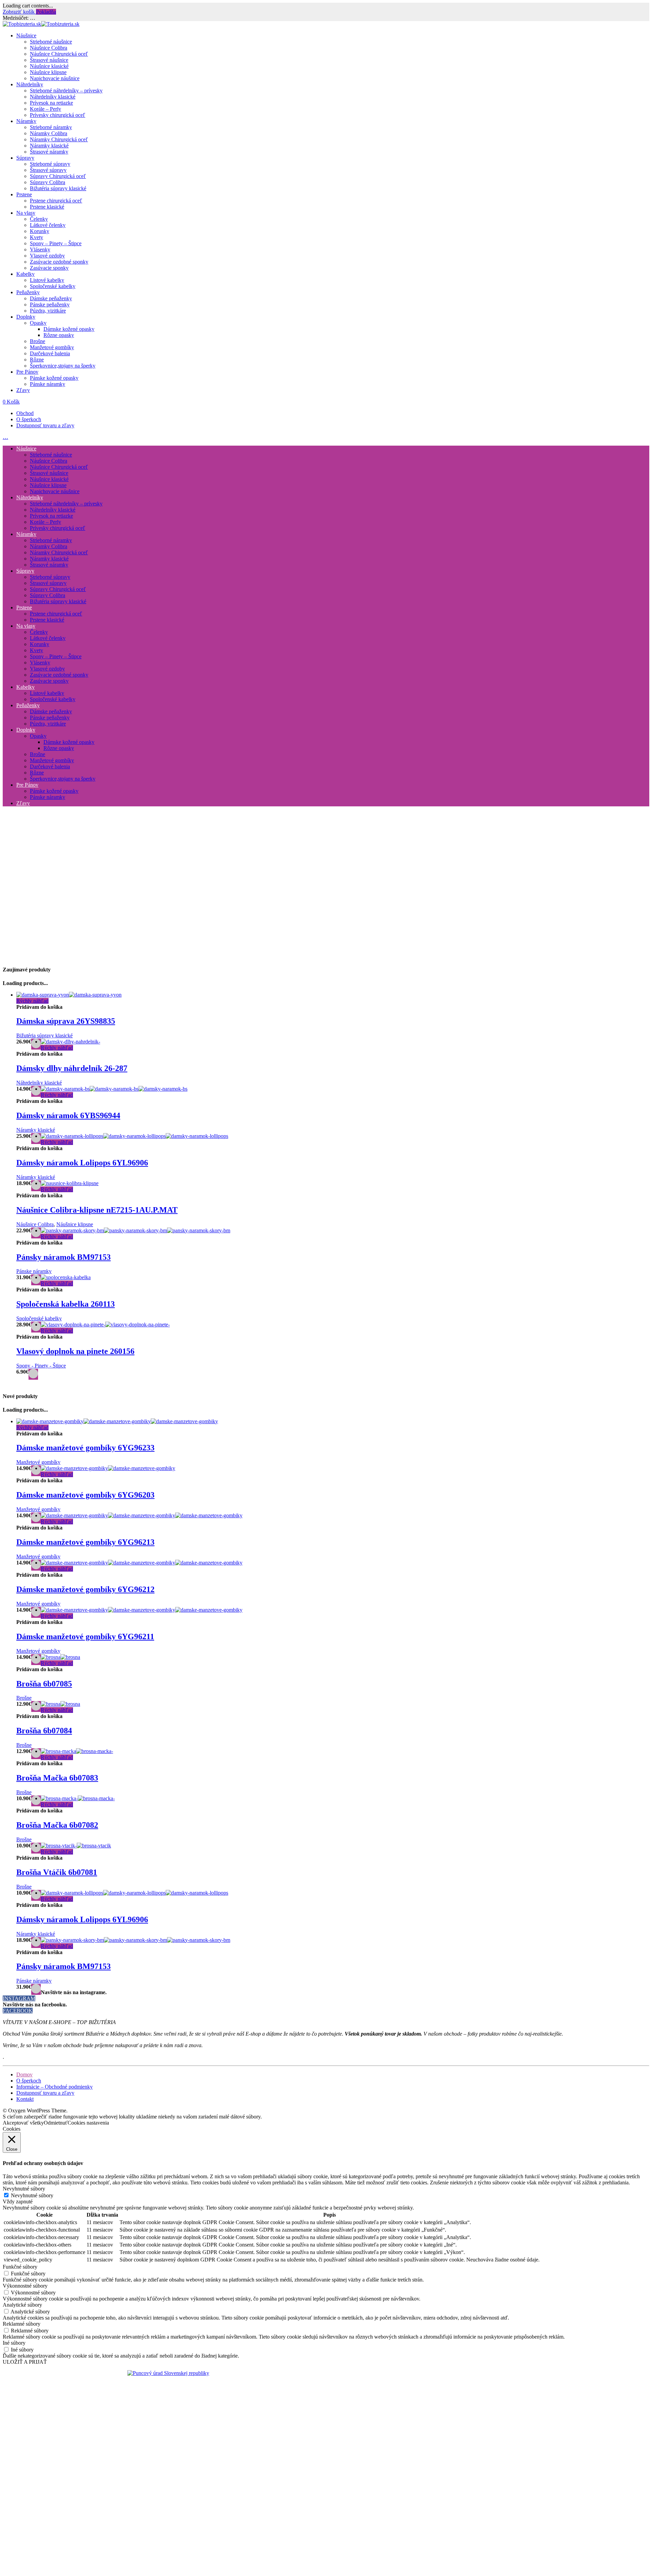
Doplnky (26, 317)
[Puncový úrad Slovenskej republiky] (168, 2373)
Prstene (24, 194)
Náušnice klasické (49, 66)
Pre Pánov (27, 372)
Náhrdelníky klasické (53, 97)
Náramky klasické (49, 146)
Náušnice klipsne (48, 72)
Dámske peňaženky (51, 298)
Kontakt (25, 2099)
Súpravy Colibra (48, 182)
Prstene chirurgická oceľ (56, 201)
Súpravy (25, 158)
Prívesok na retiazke (51, 103)
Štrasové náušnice (49, 60)
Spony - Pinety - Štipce (41, 1366)
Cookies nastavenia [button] (88, 2123)
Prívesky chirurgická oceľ (58, 115)
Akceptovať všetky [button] (23, 2123)
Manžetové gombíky (52, 347)
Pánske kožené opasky (54, 378)
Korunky (40, 231)
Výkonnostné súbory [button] (25, 2286)
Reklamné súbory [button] (22, 2324)
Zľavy (23, 390)
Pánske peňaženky (50, 305)
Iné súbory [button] (14, 2343)
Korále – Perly (46, 109)
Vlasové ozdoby (47, 256)
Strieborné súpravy (50, 164)
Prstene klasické (47, 207)
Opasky (38, 323)
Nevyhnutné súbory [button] (24, 2189)
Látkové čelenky (48, 225)
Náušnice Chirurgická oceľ (59, 54)
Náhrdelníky (30, 84)
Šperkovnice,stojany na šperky (63, 366)
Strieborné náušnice (51, 42)
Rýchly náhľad (32, 1001)
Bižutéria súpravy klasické (58, 188)
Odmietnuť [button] (56, 2123)
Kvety (37, 237)
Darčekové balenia (50, 353)
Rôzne (37, 360)
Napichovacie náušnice (55, 78)
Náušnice (26, 35)
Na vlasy (26, 213)
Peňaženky (28, 292)
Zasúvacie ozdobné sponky (59, 262)
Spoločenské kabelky (53, 286)
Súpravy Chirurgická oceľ (58, 176)
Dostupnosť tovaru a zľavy (45, 425)
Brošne (38, 341)
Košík (11, 402)
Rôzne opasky (59, 335)
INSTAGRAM (19, 1998)
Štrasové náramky (49, 152)
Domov (24, 2074)
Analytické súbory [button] (22, 2305)
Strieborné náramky (51, 127)
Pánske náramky (48, 384)
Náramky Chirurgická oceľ (59, 139)
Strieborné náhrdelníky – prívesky (66, 91)
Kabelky (25, 274)
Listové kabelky (47, 280)
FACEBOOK (18, 2011)
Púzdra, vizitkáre (48, 311)
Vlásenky (40, 249)
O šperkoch (29, 419)
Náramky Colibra (49, 133)
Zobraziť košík (19, 12)
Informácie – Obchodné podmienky (55, 2087)
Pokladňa (46, 12)
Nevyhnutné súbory (32, 2195)
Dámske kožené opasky (69, 329)
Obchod (25, 413)
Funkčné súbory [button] (20, 2267)
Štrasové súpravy (48, 170)
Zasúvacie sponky (49, 268)
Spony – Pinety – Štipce (56, 243)
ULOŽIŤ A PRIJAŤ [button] (25, 2362)
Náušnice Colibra (49, 48)
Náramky (26, 121)
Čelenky (39, 219)
